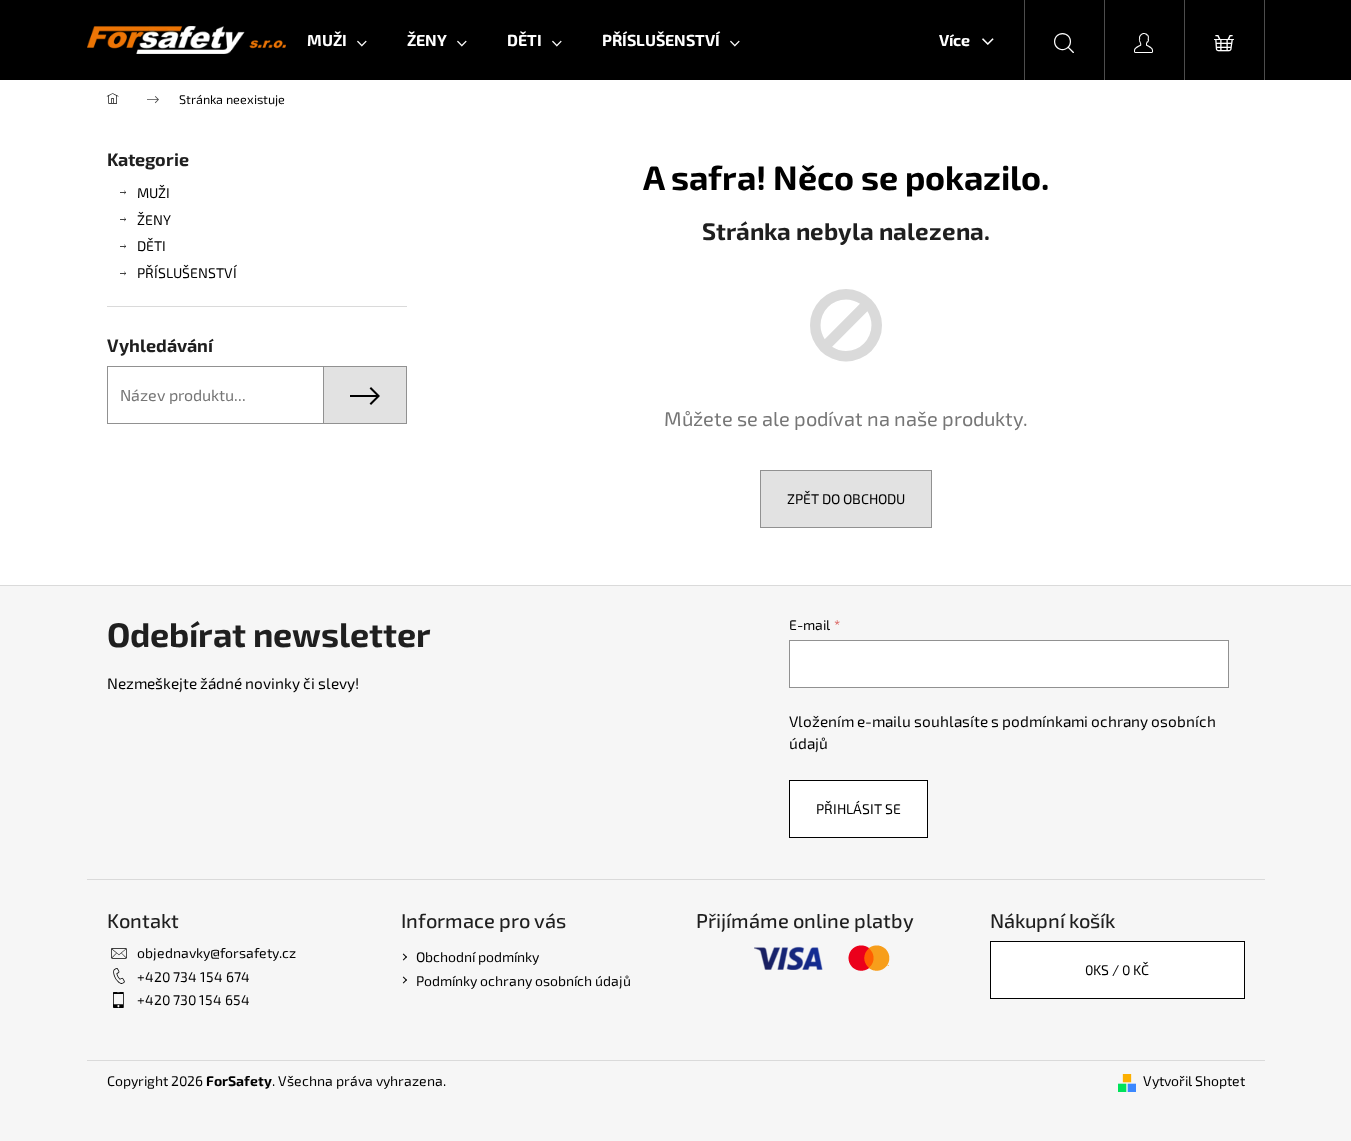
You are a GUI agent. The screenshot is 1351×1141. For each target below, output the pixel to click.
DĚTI (151, 245)
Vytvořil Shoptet (1194, 1080)
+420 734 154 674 (193, 976)
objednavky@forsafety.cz (216, 952)
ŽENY (154, 219)
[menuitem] (337, 40)
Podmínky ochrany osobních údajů (523, 980)
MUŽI (153, 192)
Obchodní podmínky (477, 956)
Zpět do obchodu (846, 498)
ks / (1117, 969)
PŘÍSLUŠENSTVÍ (187, 272)
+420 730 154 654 (193, 999)
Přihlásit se (858, 808)
